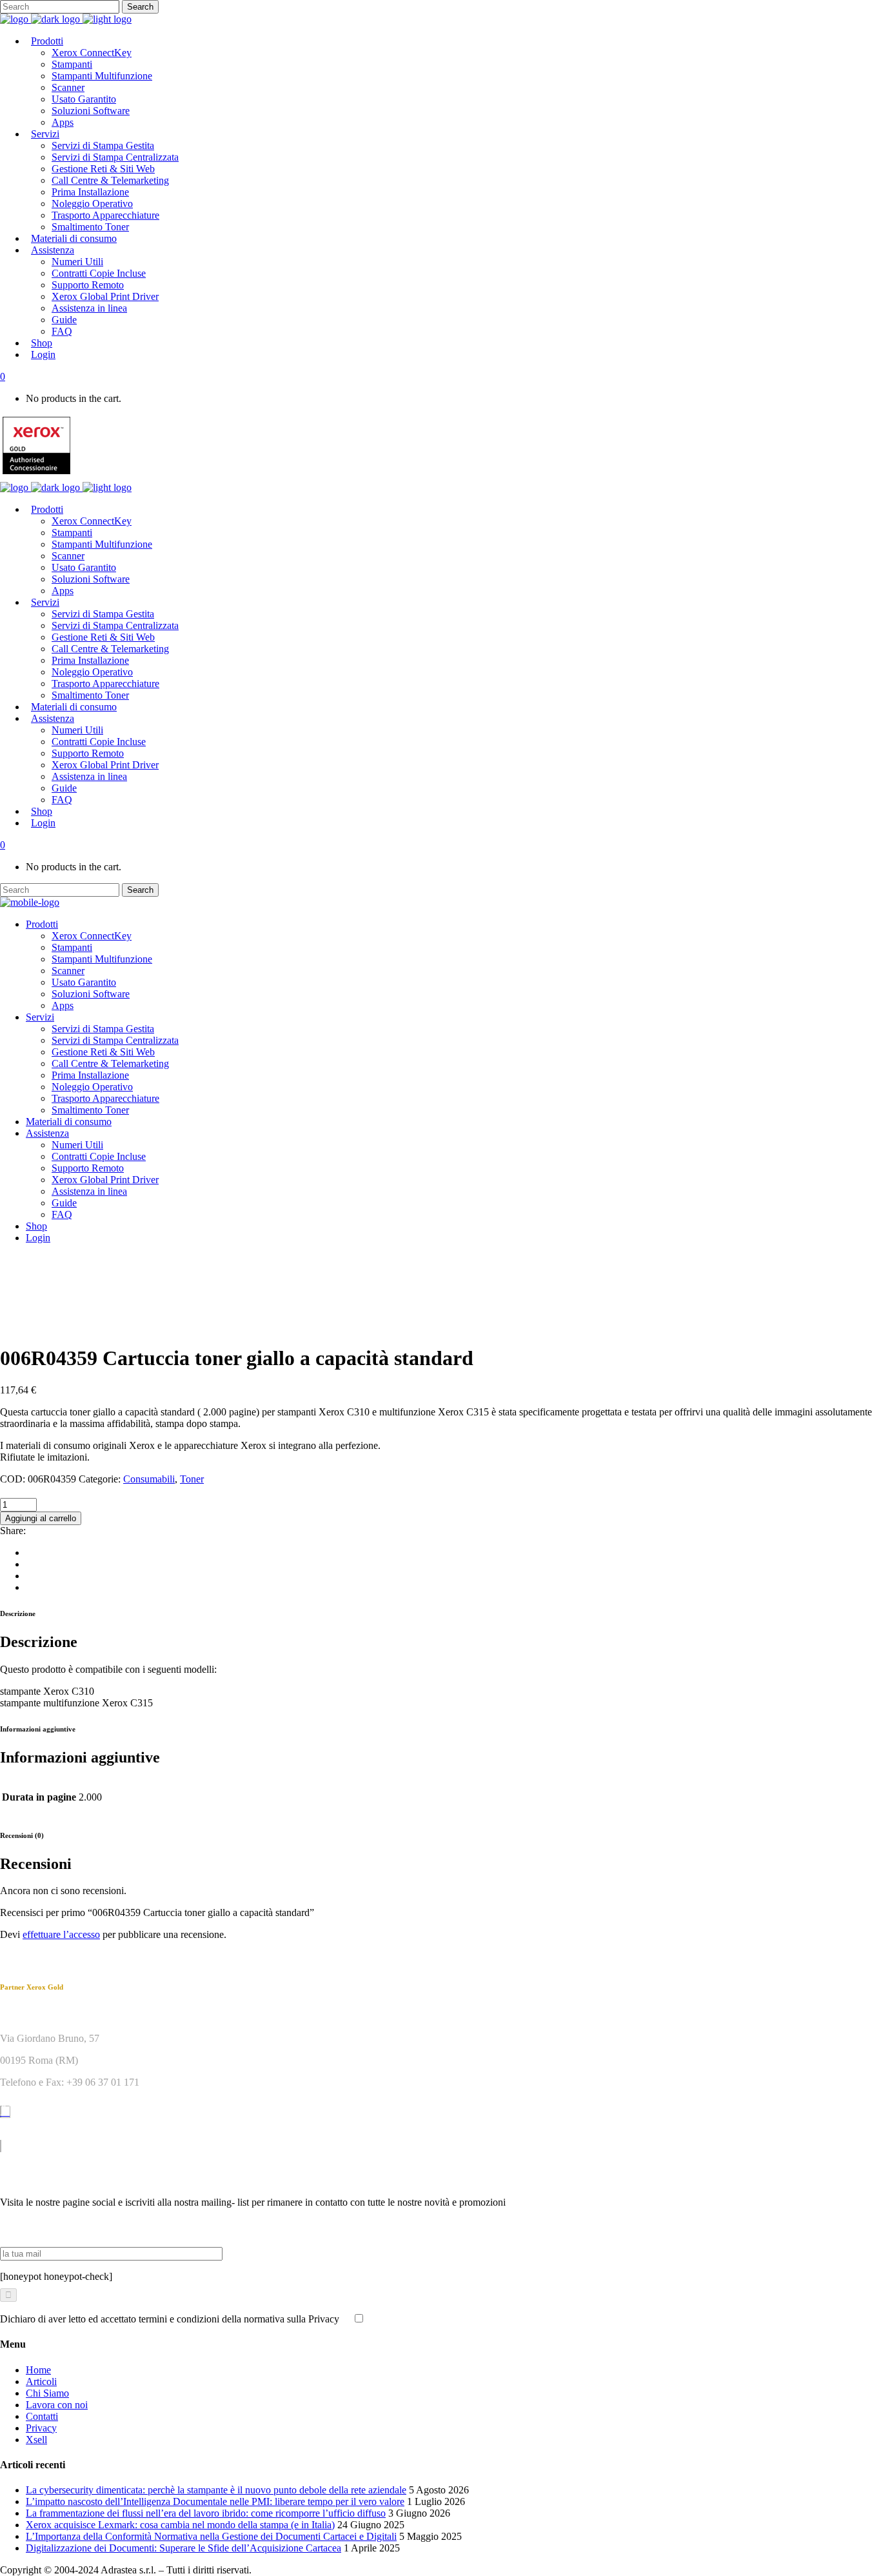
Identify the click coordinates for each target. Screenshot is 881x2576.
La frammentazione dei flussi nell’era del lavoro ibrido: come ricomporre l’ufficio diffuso (206, 2513)
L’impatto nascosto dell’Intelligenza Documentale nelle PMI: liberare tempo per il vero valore (215, 2501)
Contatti (42, 2416)
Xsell (36, 2440)
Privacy (41, 2428)
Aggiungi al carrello (41, 1518)
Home (38, 2370)
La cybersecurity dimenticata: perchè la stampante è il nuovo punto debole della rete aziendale (216, 2490)
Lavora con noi (57, 2405)
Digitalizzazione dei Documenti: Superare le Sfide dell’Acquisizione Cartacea (183, 2548)
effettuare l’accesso (61, 1934)
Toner (192, 1479)
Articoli (41, 2381)
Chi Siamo (47, 2393)
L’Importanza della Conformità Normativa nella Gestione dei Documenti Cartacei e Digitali (211, 2536)
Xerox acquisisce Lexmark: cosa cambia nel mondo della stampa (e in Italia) (180, 2525)
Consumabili (149, 1479)
